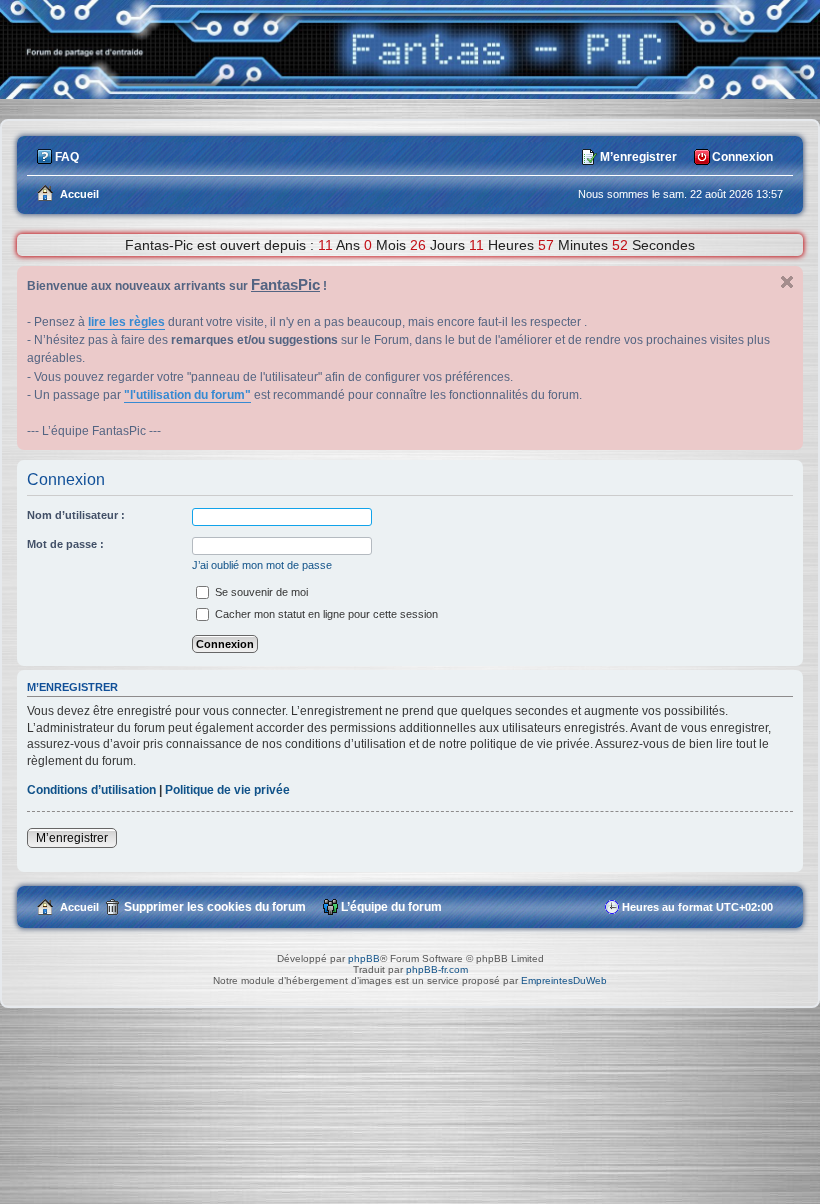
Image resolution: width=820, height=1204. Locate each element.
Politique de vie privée (227, 790)
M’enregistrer (72, 838)
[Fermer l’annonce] (787, 282)
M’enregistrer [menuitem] (638, 157)
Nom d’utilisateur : (76, 515)
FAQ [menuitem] (67, 157)
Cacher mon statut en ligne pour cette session (325, 614)
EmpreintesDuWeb (564, 980)
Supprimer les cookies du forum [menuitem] (215, 907)
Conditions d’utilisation (91, 790)
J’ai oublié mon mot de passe (262, 565)
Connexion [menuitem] (742, 157)
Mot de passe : (65, 544)
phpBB (364, 958)
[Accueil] (410, 93)
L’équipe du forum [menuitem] (391, 907)
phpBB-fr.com (437, 969)
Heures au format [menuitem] (697, 907)
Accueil (79, 907)
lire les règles (126, 322)
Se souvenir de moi (260, 592)
